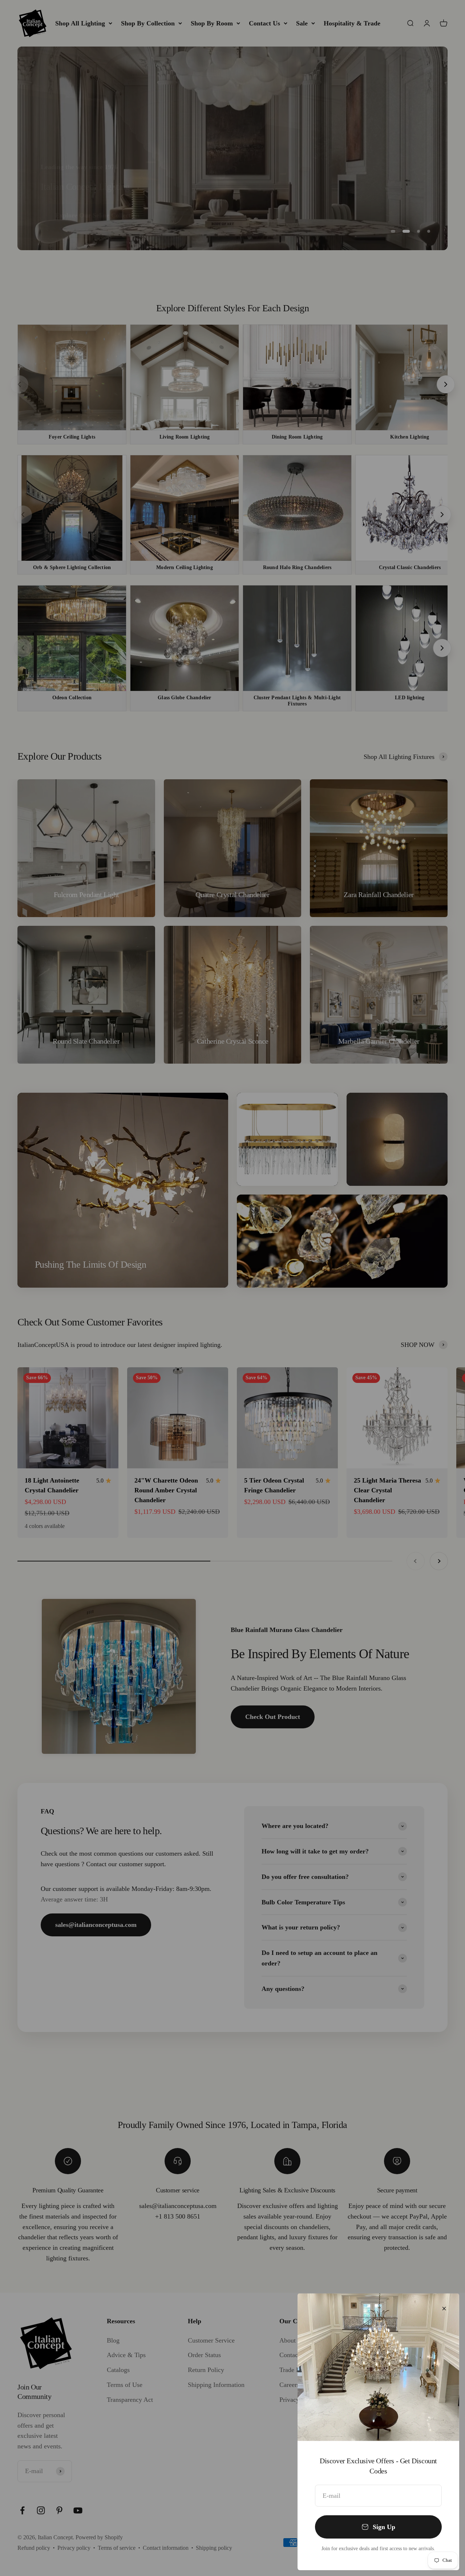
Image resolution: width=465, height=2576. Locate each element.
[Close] (444, 2309)
